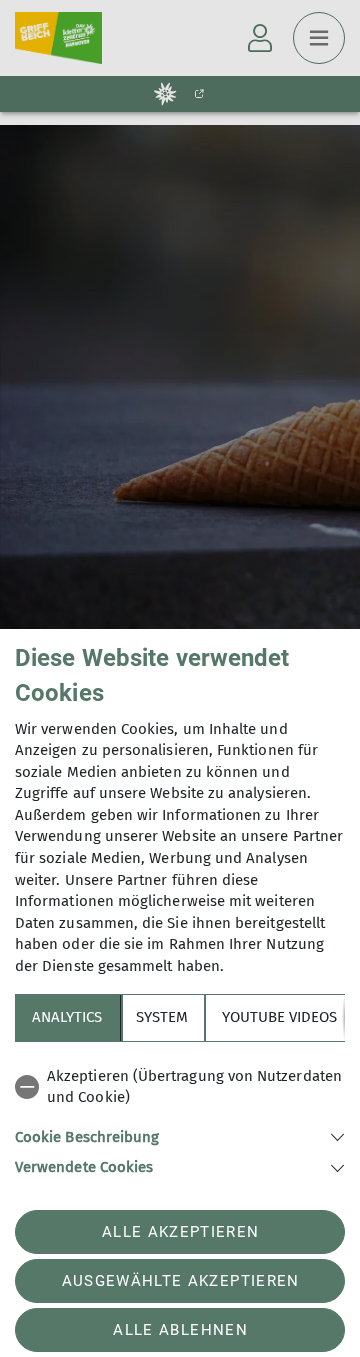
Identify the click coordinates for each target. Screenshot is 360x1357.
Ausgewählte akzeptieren (181, 1281)
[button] (180, 1135)
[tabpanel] (180, 1118)
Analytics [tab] (67, 1017)
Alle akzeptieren (180, 1232)
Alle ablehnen (180, 1330)
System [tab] (162, 1017)
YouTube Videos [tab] (279, 1017)
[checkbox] (180, 1087)
